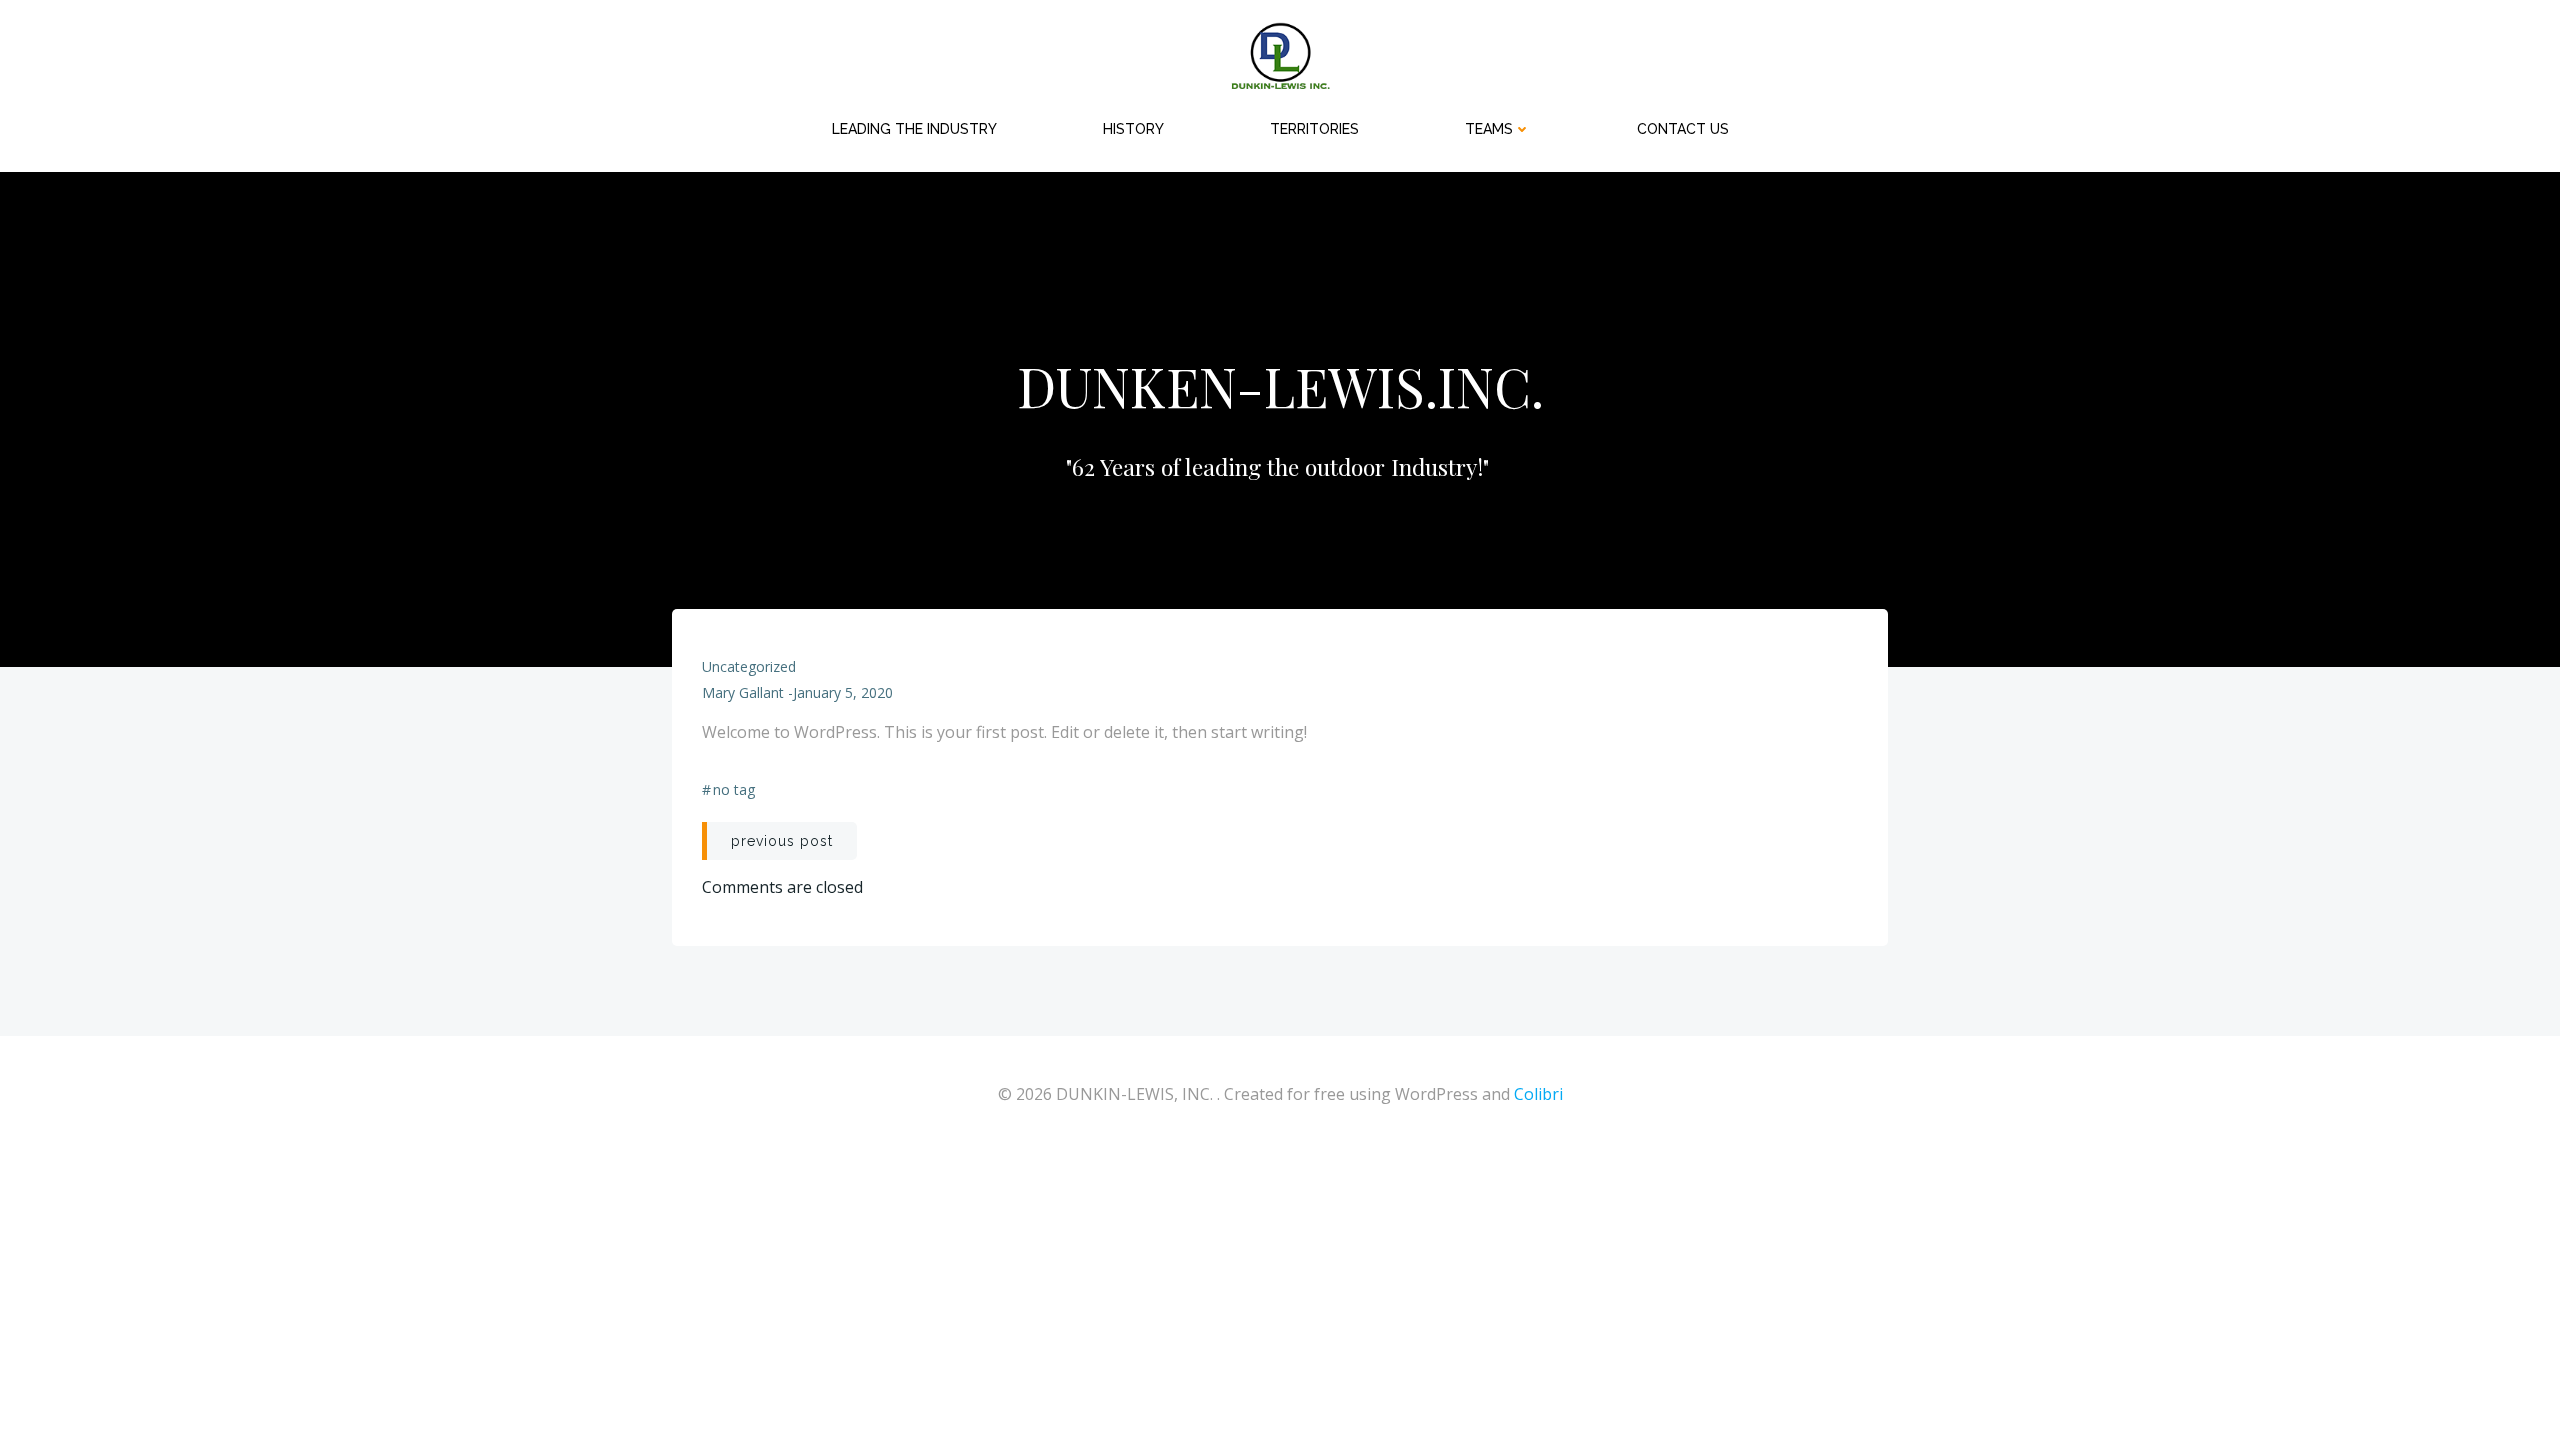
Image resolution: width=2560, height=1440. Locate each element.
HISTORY (1133, 129)
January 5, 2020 (843, 692)
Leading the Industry (914, 129)
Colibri (1538, 1094)
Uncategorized (749, 666)
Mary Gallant (743, 692)
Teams (1489, 129)
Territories (1314, 129)
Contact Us (1683, 129)
